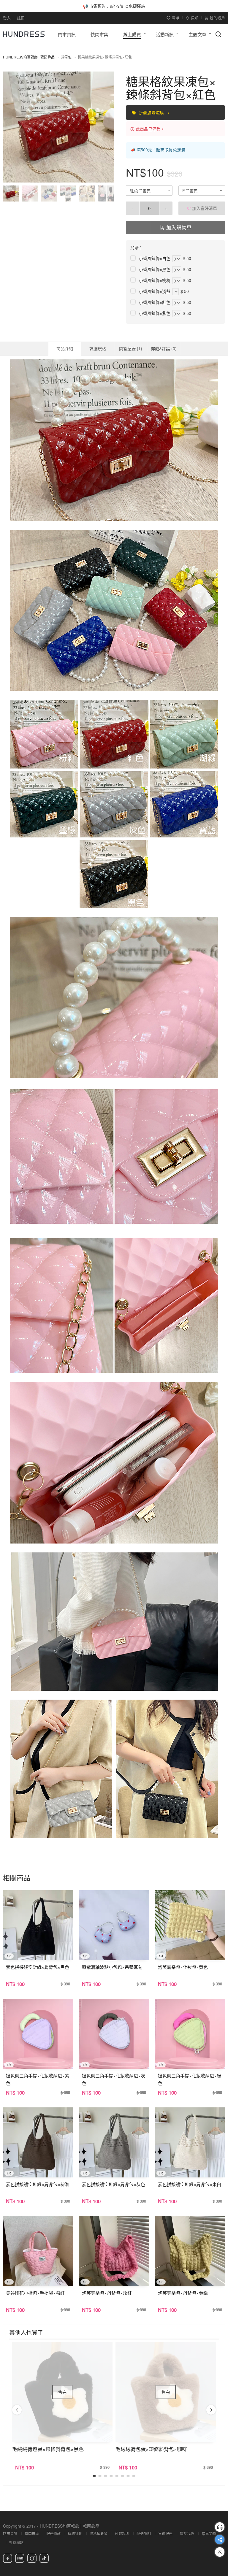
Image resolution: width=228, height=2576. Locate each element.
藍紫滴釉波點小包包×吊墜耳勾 (112, 1967)
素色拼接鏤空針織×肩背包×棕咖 (38, 2184)
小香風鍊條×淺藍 (155, 291)
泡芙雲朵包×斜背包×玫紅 (107, 2293)
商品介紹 (65, 348)
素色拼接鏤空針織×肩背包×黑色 (38, 1967)
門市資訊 (10, 2533)
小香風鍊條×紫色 (155, 313)
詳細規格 (98, 348)
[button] (12, 127)
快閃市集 (32, 2533)
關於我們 (187, 2533)
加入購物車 (178, 227)
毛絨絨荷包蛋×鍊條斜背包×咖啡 (151, 2449)
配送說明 (144, 2533)
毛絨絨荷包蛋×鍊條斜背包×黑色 (48, 2449)
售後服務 (165, 2533)
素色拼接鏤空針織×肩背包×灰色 (114, 2184)
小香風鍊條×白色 (155, 258)
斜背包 (66, 57)
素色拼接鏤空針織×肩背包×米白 (190, 2184)
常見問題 (209, 2533)
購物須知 (75, 2533)
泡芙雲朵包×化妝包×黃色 (183, 1967)
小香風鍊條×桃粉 (155, 280)
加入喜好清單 (204, 208)
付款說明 (122, 2533)
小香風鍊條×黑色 (155, 269)
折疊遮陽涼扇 (152, 112)
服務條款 (53, 2533)
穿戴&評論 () (164, 348)
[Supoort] (220, 2527)
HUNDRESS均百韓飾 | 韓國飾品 (29, 57)
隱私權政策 (99, 2533)
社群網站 (16, 2542)
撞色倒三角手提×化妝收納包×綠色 (190, 2079)
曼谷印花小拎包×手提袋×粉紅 (35, 2293)
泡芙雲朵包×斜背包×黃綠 (183, 2293)
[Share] (220, 2539)
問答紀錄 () (131, 348)
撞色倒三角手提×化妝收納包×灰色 (114, 2079)
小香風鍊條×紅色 (155, 302)
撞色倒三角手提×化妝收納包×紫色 (38, 2079)
